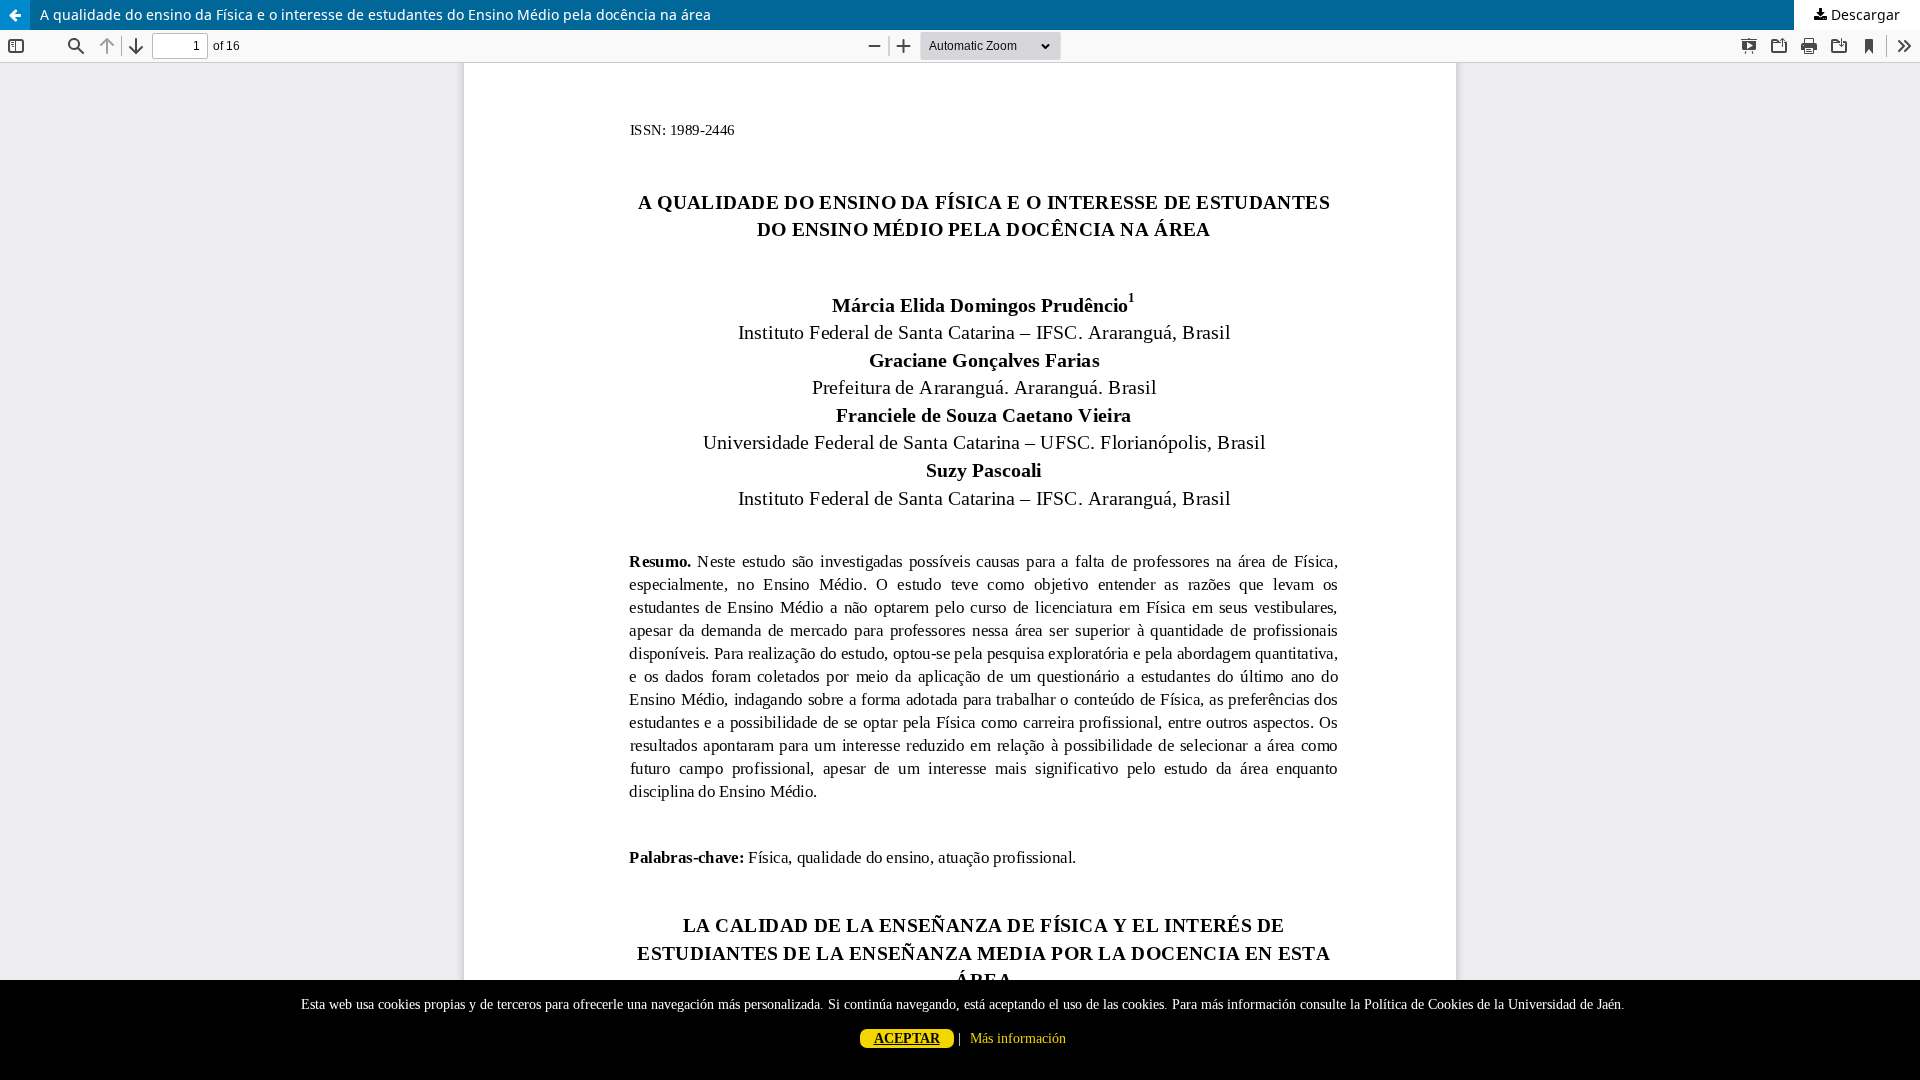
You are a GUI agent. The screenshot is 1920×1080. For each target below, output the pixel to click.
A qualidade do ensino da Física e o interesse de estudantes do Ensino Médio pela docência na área (375, 14)
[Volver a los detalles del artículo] (15, 15)
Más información (1018, 1038)
